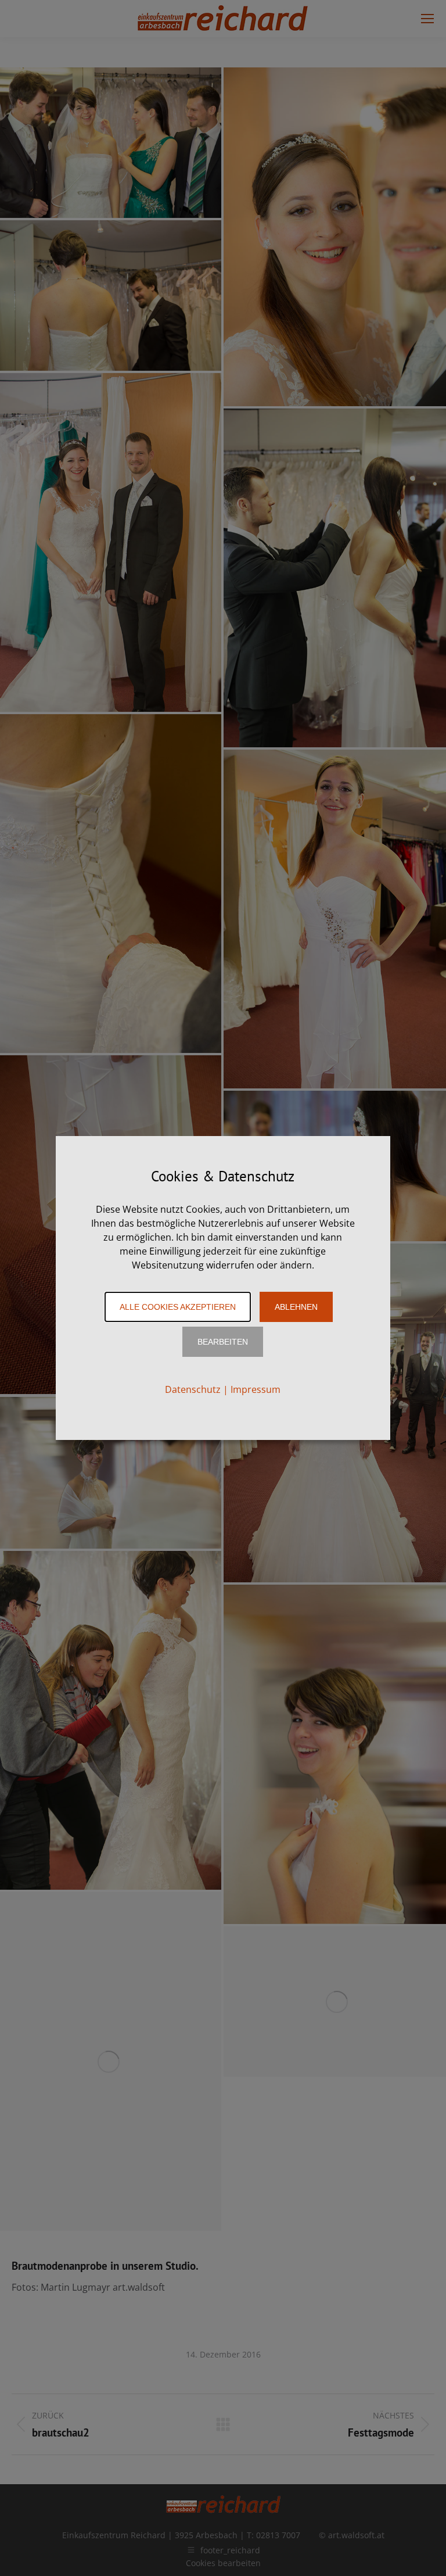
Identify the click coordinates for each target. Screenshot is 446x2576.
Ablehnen (296, 1307)
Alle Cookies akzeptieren (178, 1307)
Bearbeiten (223, 1342)
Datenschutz (193, 1389)
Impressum (256, 1389)
